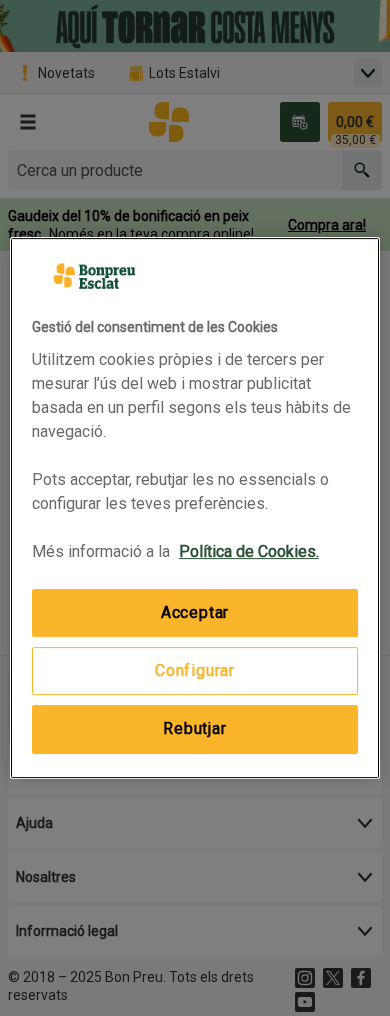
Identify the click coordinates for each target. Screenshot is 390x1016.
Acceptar (195, 612)
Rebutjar (194, 728)
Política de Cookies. (249, 551)
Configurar (195, 670)
